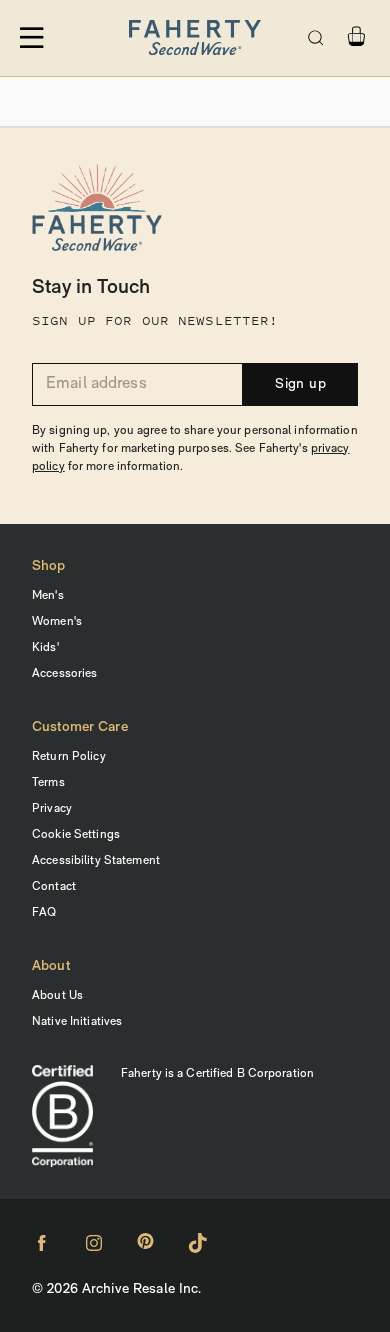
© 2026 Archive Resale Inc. (116, 1289)
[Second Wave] (195, 38)
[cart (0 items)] (356, 36)
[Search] (316, 38)
